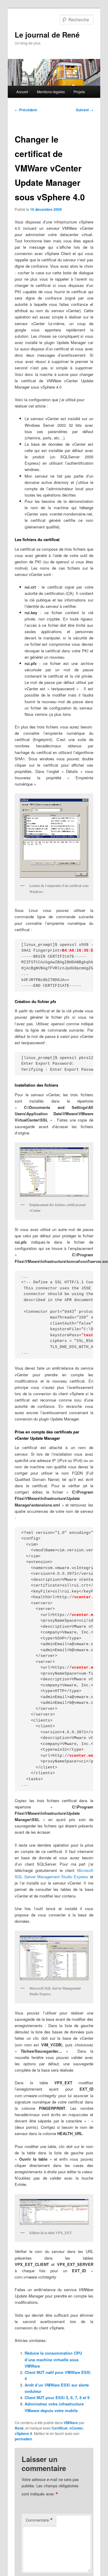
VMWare (71, 2423)
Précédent (26, 110)
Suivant (85, 110)
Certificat (60, 2428)
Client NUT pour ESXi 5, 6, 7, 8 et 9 (57, 2397)
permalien (23, 2439)
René (19, 2428)
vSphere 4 (23, 2433)
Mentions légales (51, 92)
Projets (79, 92)
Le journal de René (47, 35)
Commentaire (39, 2520)
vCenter (76, 2428)
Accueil (22, 92)
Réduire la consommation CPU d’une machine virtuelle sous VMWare (53, 2359)
